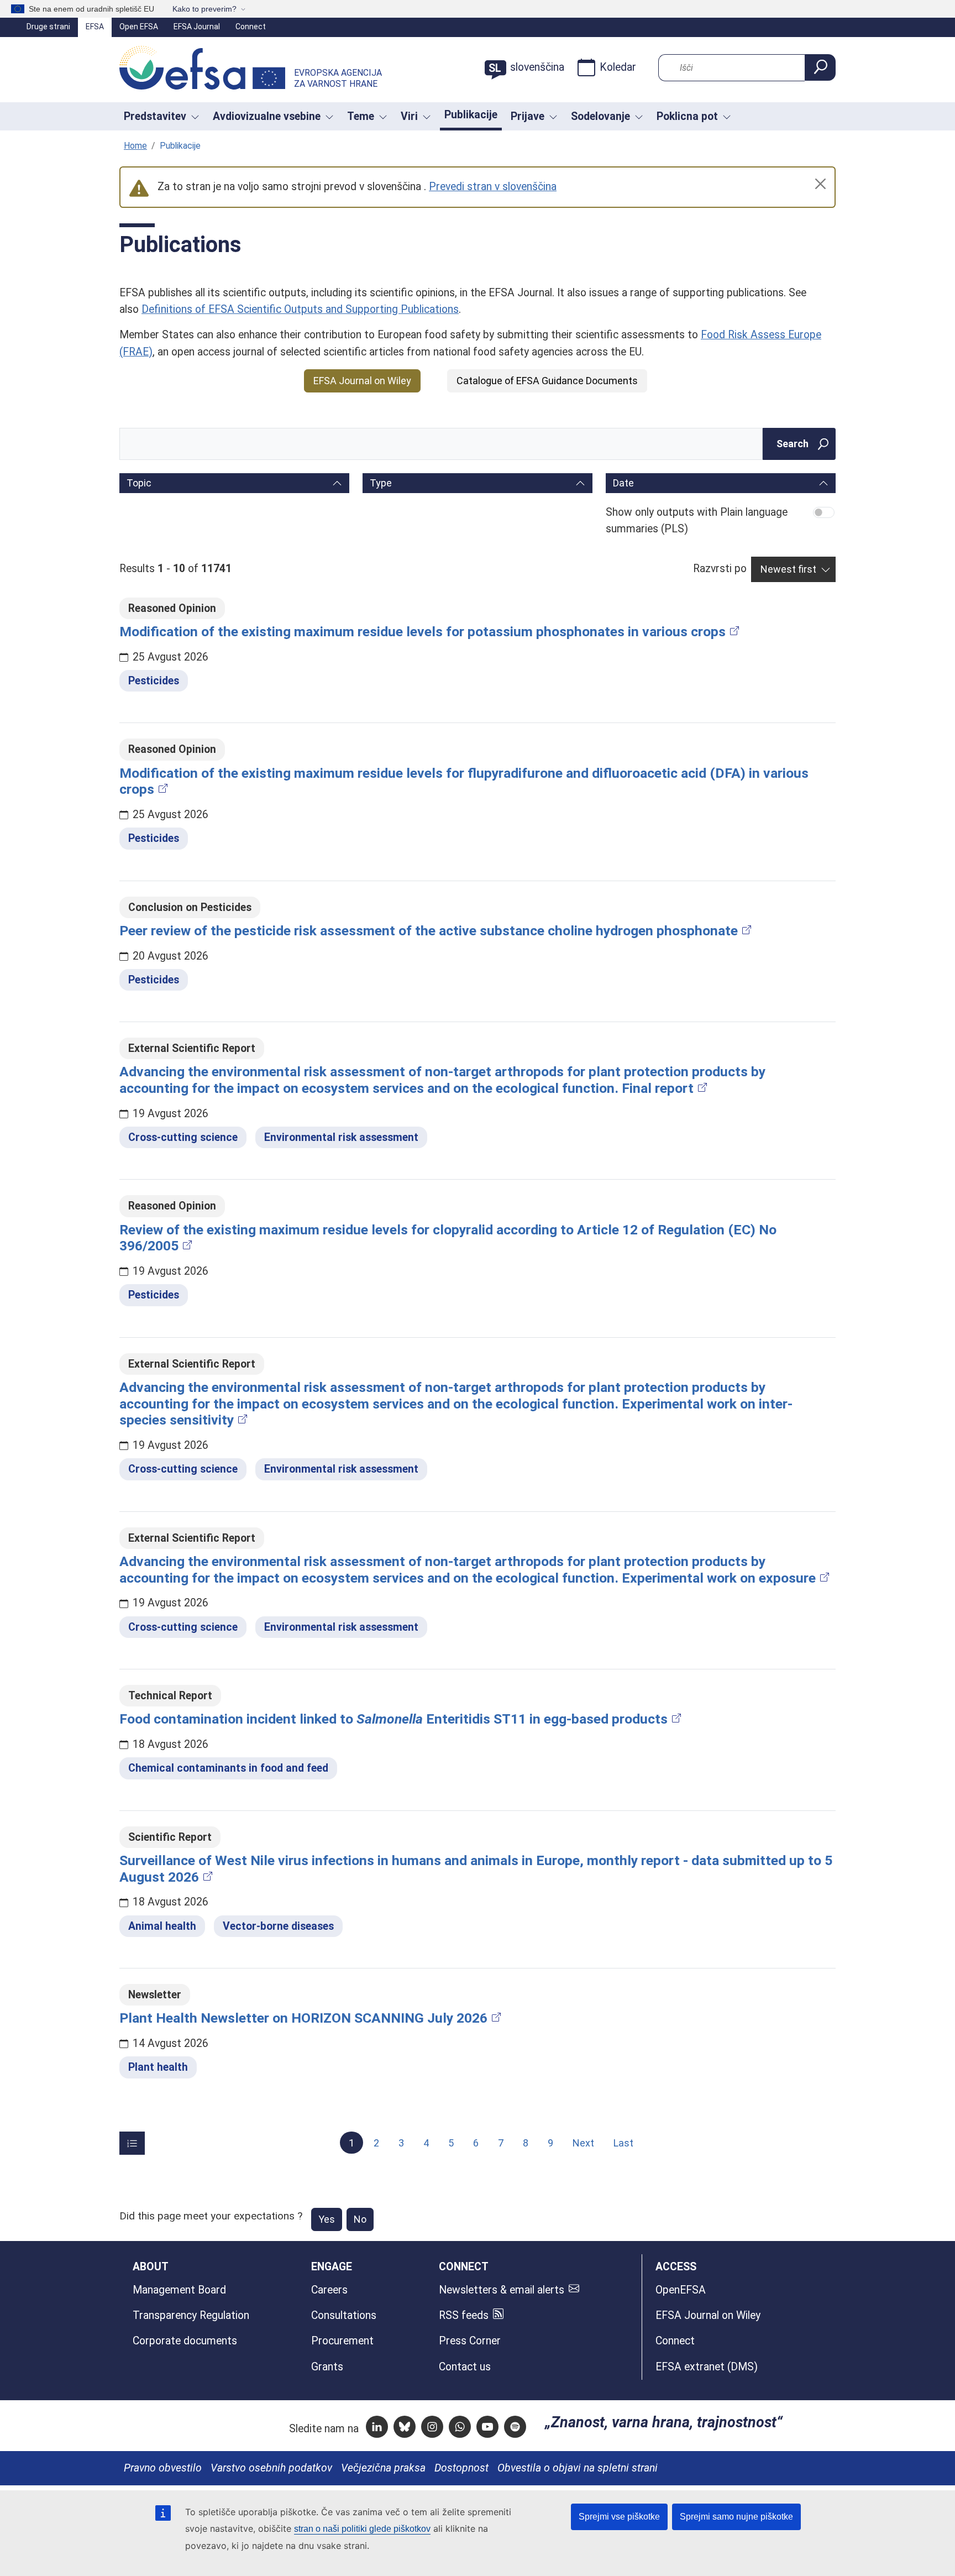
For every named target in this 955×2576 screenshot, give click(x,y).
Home (135, 146)
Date (623, 483)
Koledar (618, 67)
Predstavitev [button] (155, 116)
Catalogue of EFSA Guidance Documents (547, 381)
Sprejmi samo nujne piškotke (736, 2517)
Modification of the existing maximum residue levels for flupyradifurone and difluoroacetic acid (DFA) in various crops (464, 781)
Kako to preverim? (204, 9)
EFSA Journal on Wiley (362, 381)
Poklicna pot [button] (687, 116)
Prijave (528, 116)
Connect (251, 27)
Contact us (465, 2367)
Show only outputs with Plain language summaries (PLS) (697, 520)
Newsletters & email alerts (502, 2290)
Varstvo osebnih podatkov (271, 2468)
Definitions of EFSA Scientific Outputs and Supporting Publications (300, 309)
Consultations (344, 2315)
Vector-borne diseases (278, 1926)
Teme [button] (361, 116)
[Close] (820, 184)
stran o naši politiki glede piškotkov (362, 2529)
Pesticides (154, 681)
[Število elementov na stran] (132, 2143)
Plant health (158, 2067)
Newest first (788, 569)
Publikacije (471, 115)
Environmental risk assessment (341, 1137)
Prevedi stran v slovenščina (493, 187)
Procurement (342, 2341)
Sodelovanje (600, 116)
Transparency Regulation (191, 2315)
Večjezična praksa (383, 2468)
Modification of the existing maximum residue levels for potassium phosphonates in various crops (423, 632)
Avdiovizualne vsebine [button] (267, 116)
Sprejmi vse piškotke (619, 2517)
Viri (409, 116)
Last (623, 2143)
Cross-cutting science (183, 1137)
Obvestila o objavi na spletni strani (578, 2468)
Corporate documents (185, 2341)
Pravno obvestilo (163, 2468)
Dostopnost (461, 2468)
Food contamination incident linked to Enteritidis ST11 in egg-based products (393, 1719)
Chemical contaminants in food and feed (228, 1768)
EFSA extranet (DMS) (707, 2367)
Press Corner (470, 2341)
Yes (327, 2219)
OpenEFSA (681, 2290)
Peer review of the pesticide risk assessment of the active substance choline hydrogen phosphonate (429, 931)
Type (381, 483)
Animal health (162, 1926)
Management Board (179, 2290)
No (360, 2219)
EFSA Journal (197, 27)
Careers (329, 2290)
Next (583, 2143)
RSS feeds (464, 2315)
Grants (327, 2367)
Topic (139, 483)
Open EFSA (139, 27)
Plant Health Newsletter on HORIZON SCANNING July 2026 (303, 2018)
